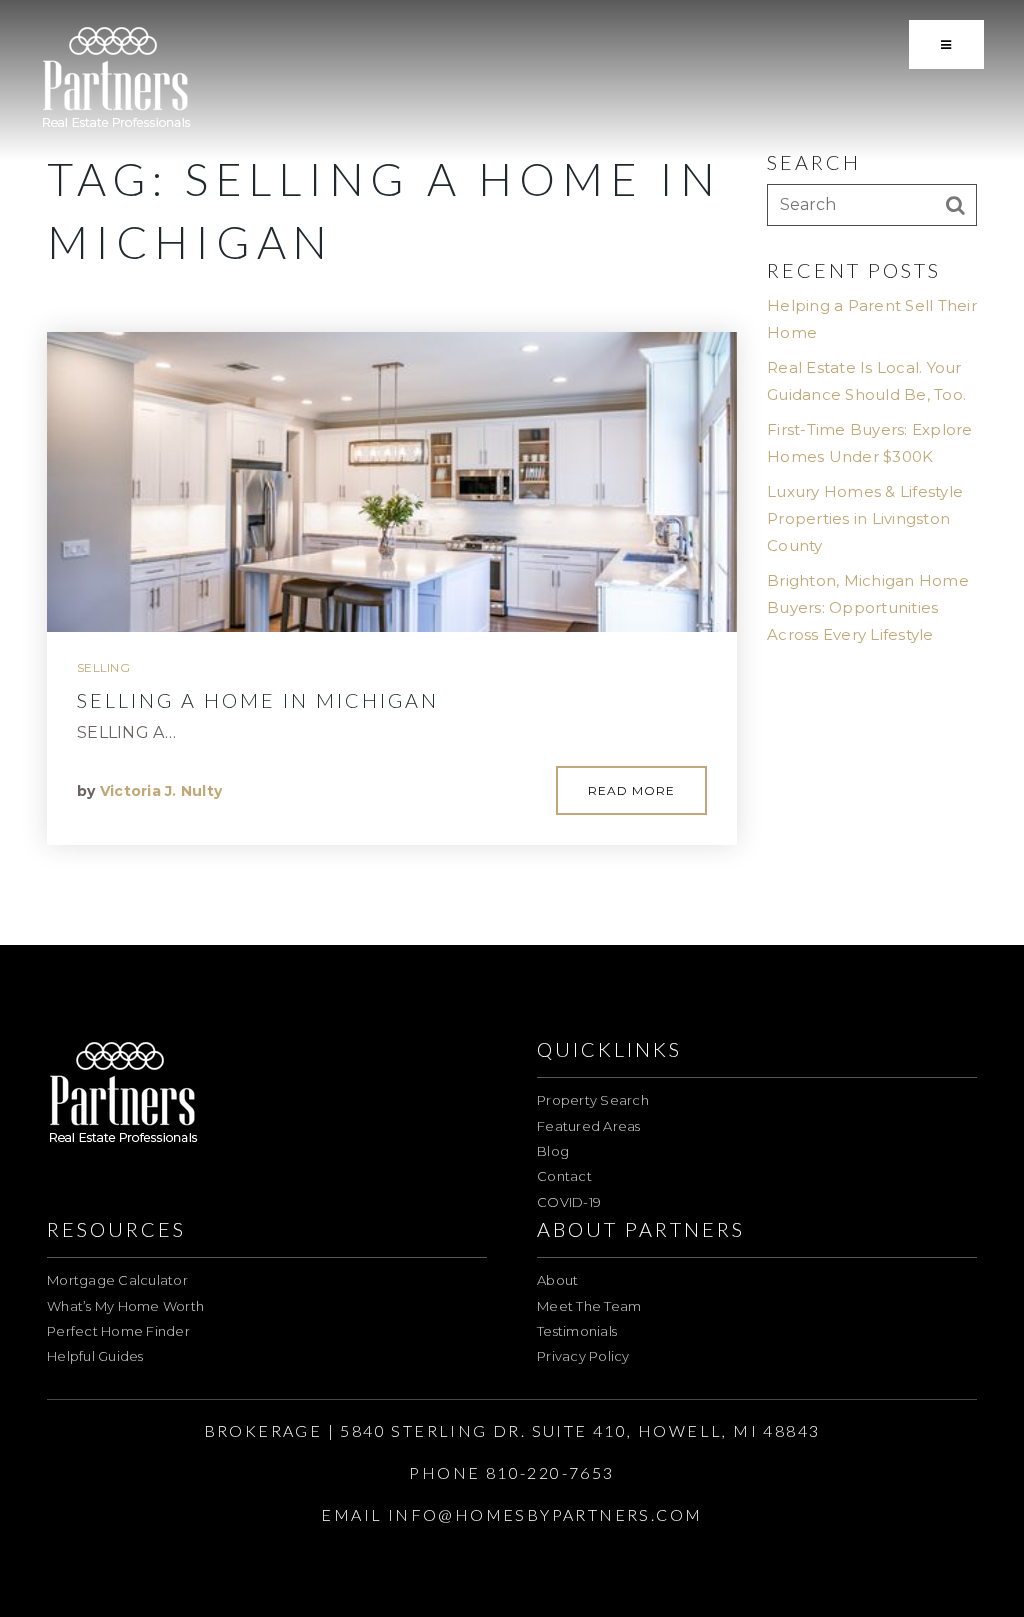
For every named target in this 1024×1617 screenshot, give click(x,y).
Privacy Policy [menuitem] (583, 1356)
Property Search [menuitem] (593, 1100)
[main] (512, 472)
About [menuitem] (557, 1280)
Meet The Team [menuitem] (589, 1306)
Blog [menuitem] (553, 1151)
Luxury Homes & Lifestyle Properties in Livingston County (865, 518)
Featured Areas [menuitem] (589, 1126)
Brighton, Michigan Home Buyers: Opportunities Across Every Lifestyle (868, 607)
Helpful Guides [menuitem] (95, 1356)
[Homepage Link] (116, 78)
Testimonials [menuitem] (577, 1331)
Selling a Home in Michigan (258, 700)
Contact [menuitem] (564, 1176)
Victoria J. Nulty (161, 791)
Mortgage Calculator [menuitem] (117, 1280)
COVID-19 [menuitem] (569, 1202)
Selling (103, 667)
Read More (631, 790)
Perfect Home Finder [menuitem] (118, 1331)
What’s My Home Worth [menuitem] (125, 1306)
